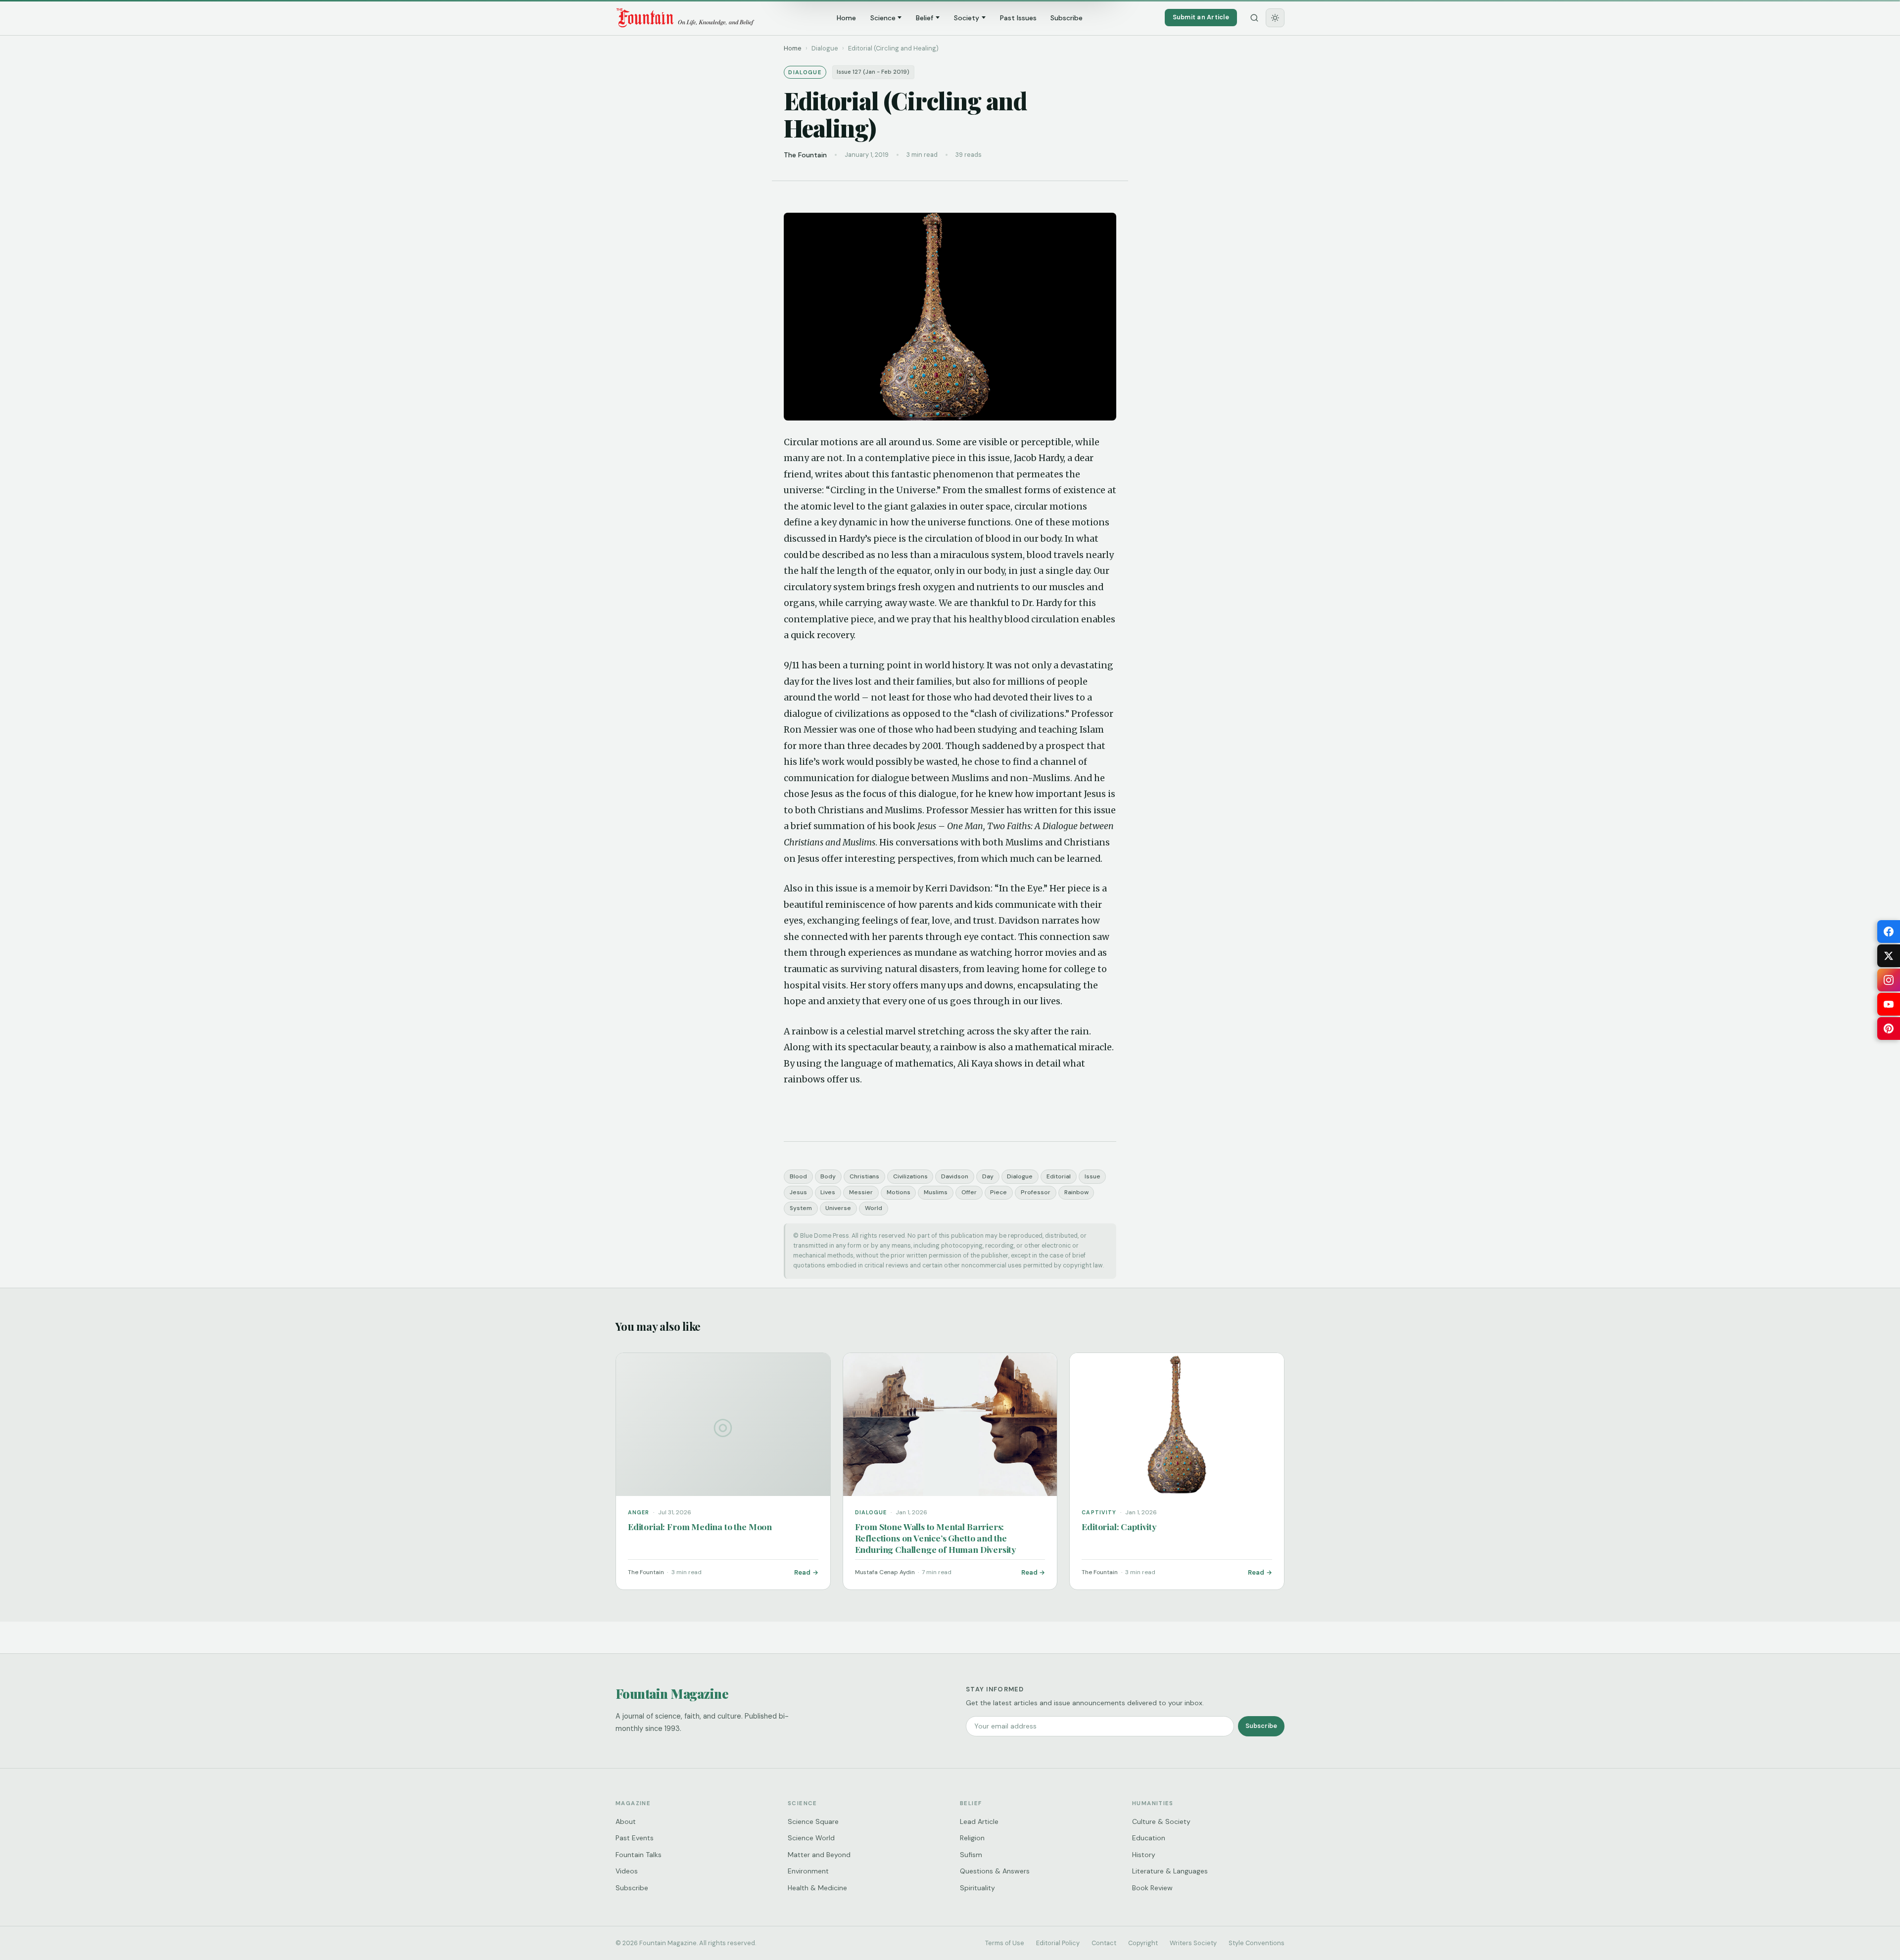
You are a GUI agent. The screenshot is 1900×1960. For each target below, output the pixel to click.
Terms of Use (1005, 1943)
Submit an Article (1201, 17)
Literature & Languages (1170, 1871)
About (626, 1821)
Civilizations (910, 1176)
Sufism (971, 1855)
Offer (969, 1192)
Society (967, 18)
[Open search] (1254, 18)
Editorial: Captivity (1119, 1526)
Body (828, 1176)
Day (988, 1176)
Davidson (955, 1176)
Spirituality (977, 1888)
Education (1149, 1838)
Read (802, 1572)
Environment (808, 1871)
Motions (899, 1192)
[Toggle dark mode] (1275, 18)
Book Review (1152, 1888)
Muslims (936, 1192)
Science (883, 18)
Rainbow (1076, 1192)
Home (846, 18)
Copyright (1143, 1943)
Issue (1092, 1176)
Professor (1036, 1192)
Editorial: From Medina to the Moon (700, 1526)
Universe (838, 1208)
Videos (627, 1871)
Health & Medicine (817, 1888)
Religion (972, 1838)
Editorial (1059, 1176)
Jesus (798, 1192)
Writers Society (1193, 1943)
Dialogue (1020, 1176)
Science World (811, 1838)
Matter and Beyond (819, 1855)
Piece (998, 1192)
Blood (798, 1176)
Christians (864, 1176)
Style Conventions (1257, 1943)
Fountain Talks (639, 1855)
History (1144, 1855)
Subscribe (1067, 18)
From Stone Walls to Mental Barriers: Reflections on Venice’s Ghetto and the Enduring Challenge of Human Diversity (936, 1538)
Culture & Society (1161, 1821)
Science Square (813, 1821)
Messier (861, 1192)
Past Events (635, 1838)
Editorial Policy (1058, 1943)
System (801, 1208)
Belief (925, 18)
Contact (1104, 1943)
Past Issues (1018, 18)
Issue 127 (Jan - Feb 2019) (873, 72)
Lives (828, 1192)
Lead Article (979, 1821)
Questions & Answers (995, 1871)
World (874, 1208)
